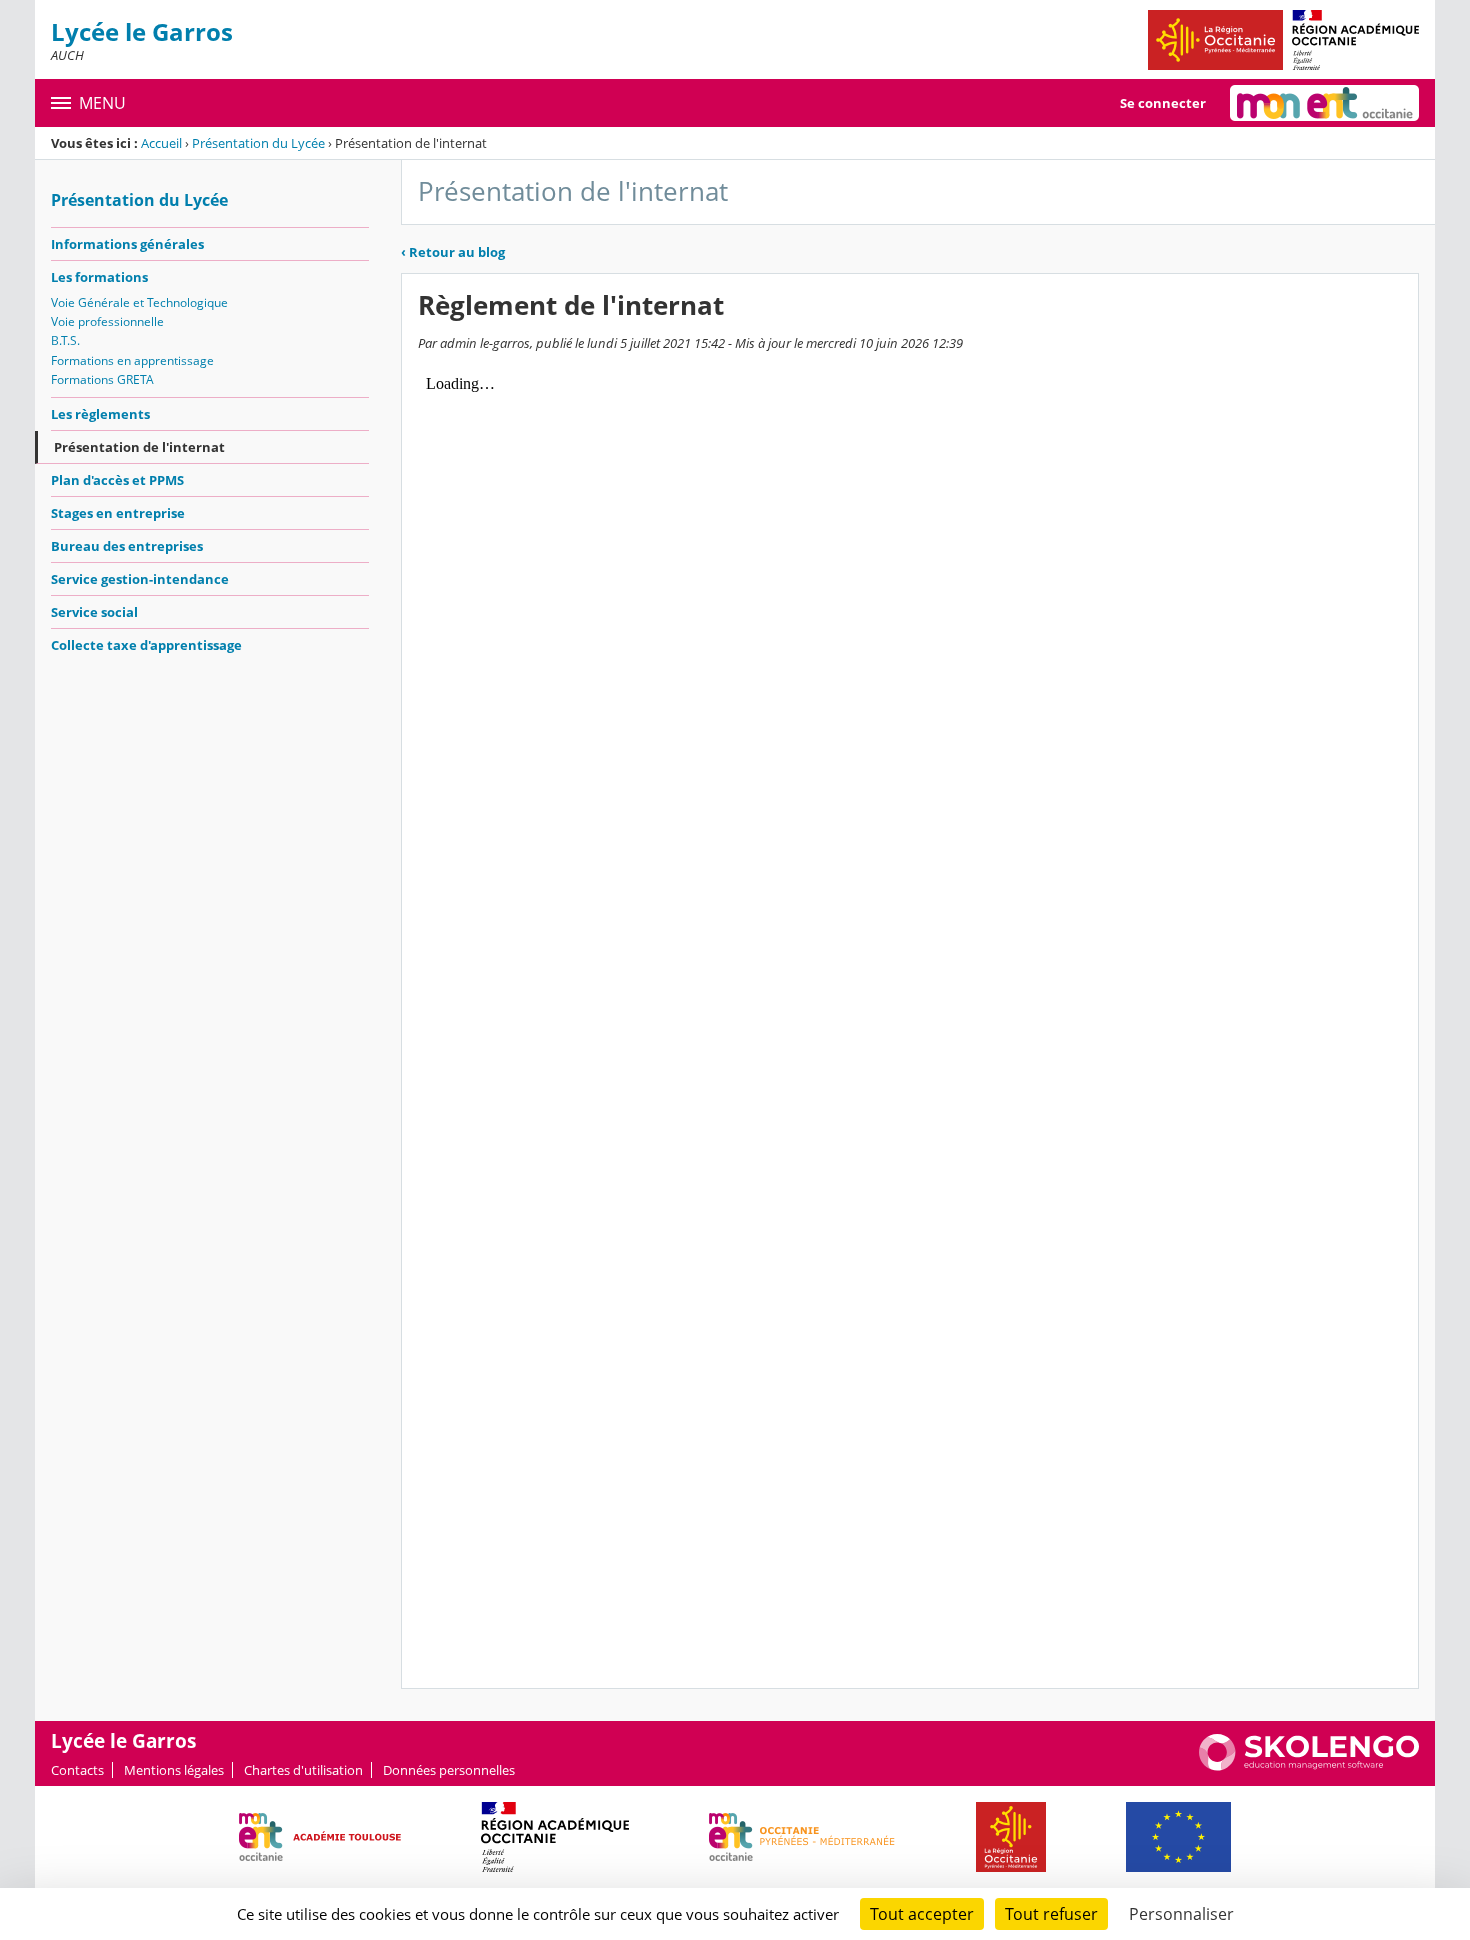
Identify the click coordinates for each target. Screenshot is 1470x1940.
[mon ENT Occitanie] (1324, 103)
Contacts (77, 1770)
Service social (94, 612)
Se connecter (1163, 103)
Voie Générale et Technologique (139, 302)
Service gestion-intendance (140, 579)
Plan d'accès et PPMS (117, 480)
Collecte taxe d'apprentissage (146, 645)
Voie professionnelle (107, 321)
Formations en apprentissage (132, 360)
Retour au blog (453, 252)
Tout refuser (1051, 1914)
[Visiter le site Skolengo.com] (1309, 1766)
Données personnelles (449, 1770)
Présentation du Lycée (258, 143)
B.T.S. (65, 340)
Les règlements (100, 414)
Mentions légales (174, 1770)
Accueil (161, 143)
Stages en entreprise (118, 513)
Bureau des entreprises (127, 546)
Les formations (99, 277)
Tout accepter (922, 1914)
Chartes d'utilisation (303, 1770)
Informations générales (127, 244)
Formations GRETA (102, 379)
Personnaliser (1181, 1914)
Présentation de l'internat (139, 447)
